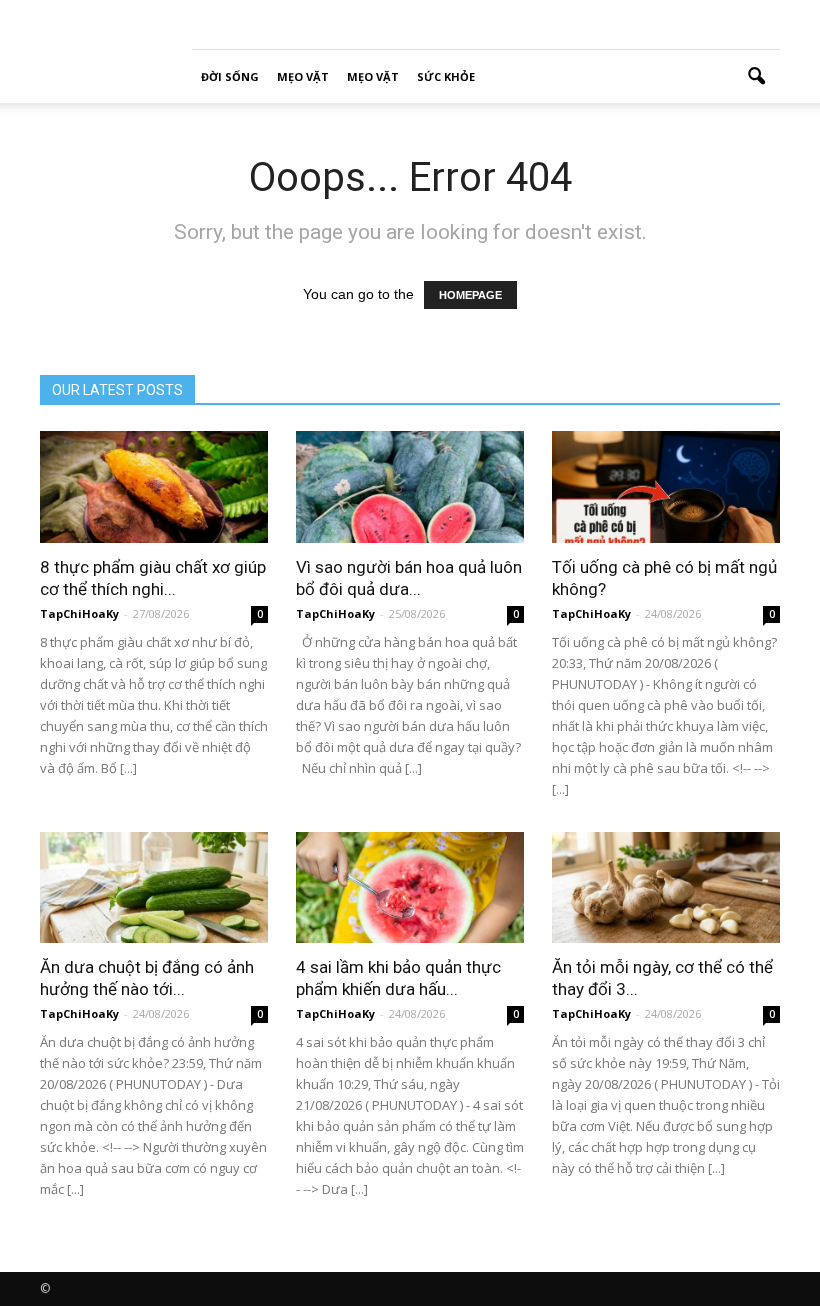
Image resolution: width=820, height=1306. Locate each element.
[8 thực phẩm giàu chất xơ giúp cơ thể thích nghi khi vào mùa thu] (154, 487)
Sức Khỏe (446, 76)
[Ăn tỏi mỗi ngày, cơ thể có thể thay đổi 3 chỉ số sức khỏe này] (666, 888)
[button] (756, 77)
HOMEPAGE (470, 295)
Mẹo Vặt (303, 76)
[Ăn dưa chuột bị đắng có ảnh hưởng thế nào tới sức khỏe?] (154, 888)
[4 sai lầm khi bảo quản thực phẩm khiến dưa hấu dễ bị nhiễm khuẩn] (410, 888)
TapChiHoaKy (79, 613)
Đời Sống (230, 76)
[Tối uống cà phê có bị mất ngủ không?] (666, 487)
